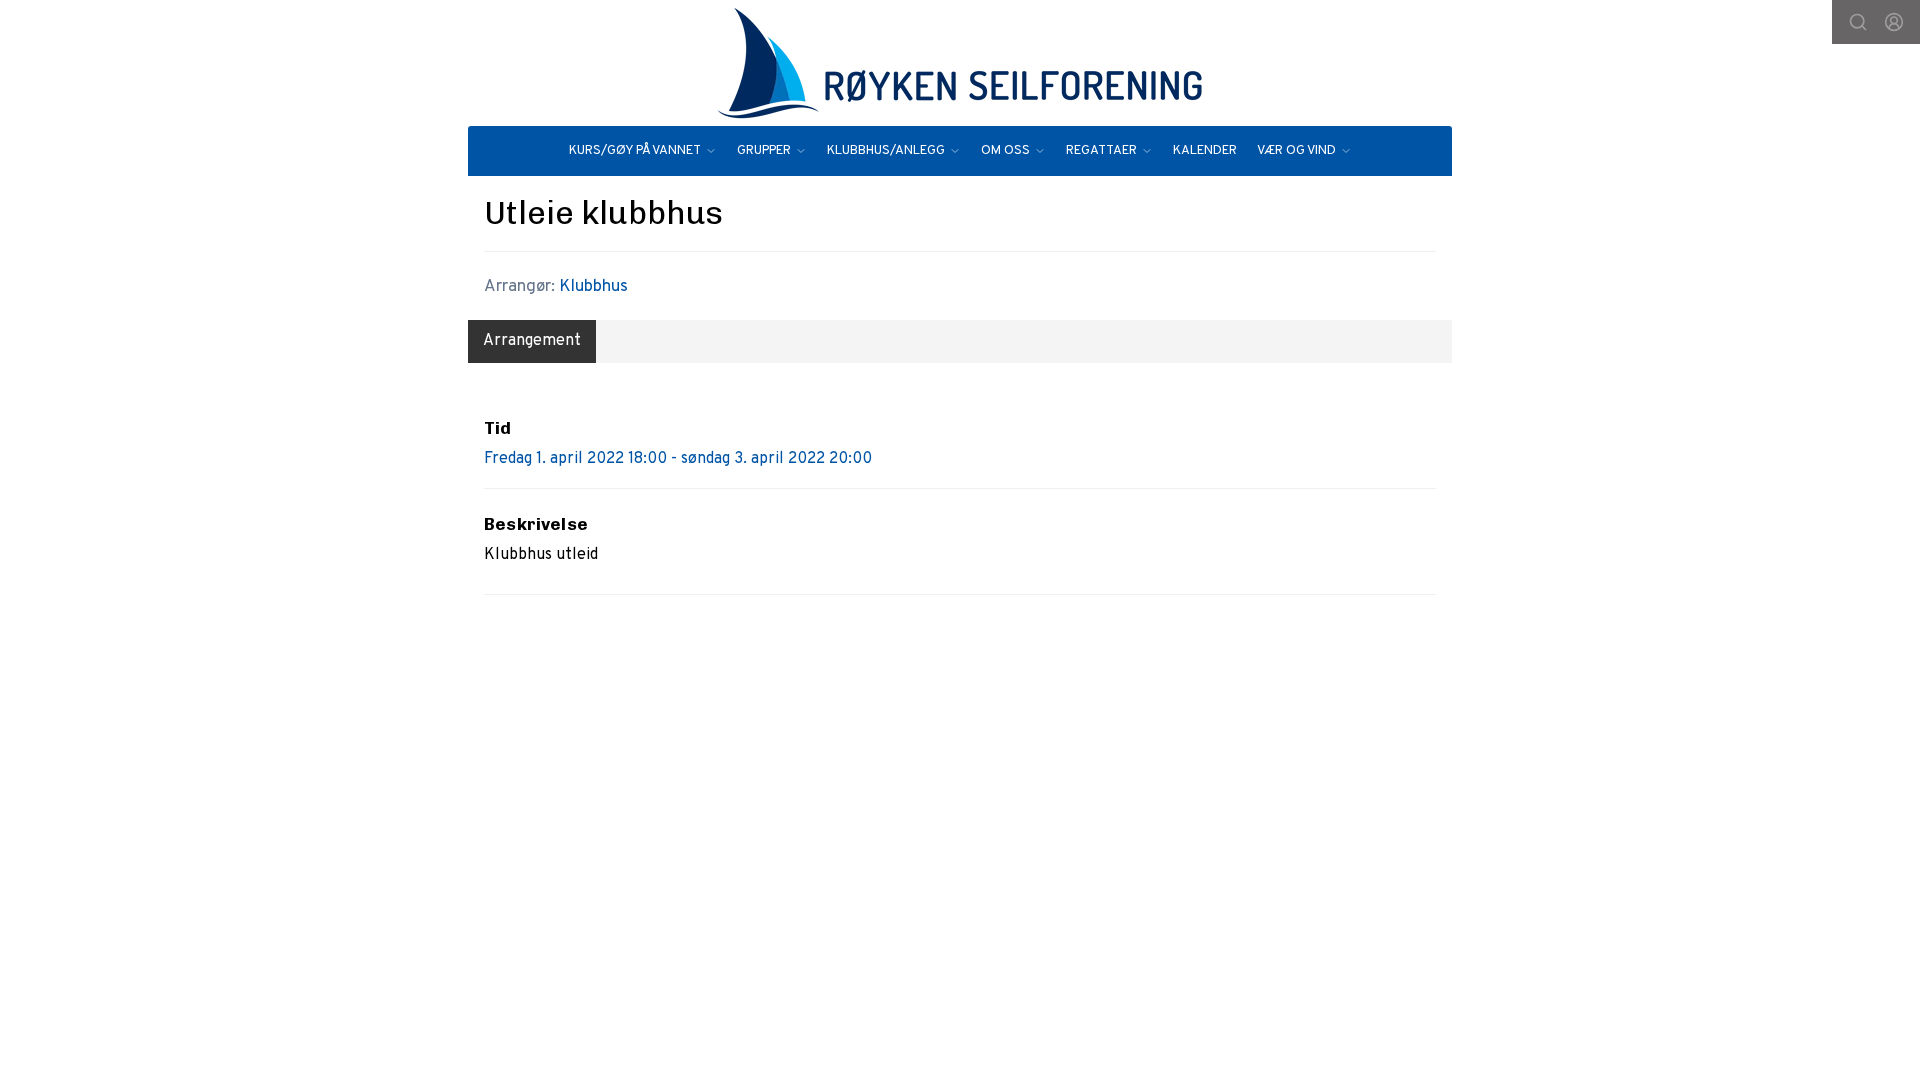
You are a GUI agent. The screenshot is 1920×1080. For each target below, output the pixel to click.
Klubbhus (593, 287)
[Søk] (1858, 22)
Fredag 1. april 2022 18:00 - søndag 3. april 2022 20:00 (678, 459)
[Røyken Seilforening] (960, 63)
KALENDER (1205, 151)
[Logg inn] (1894, 22)
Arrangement (532, 341)
